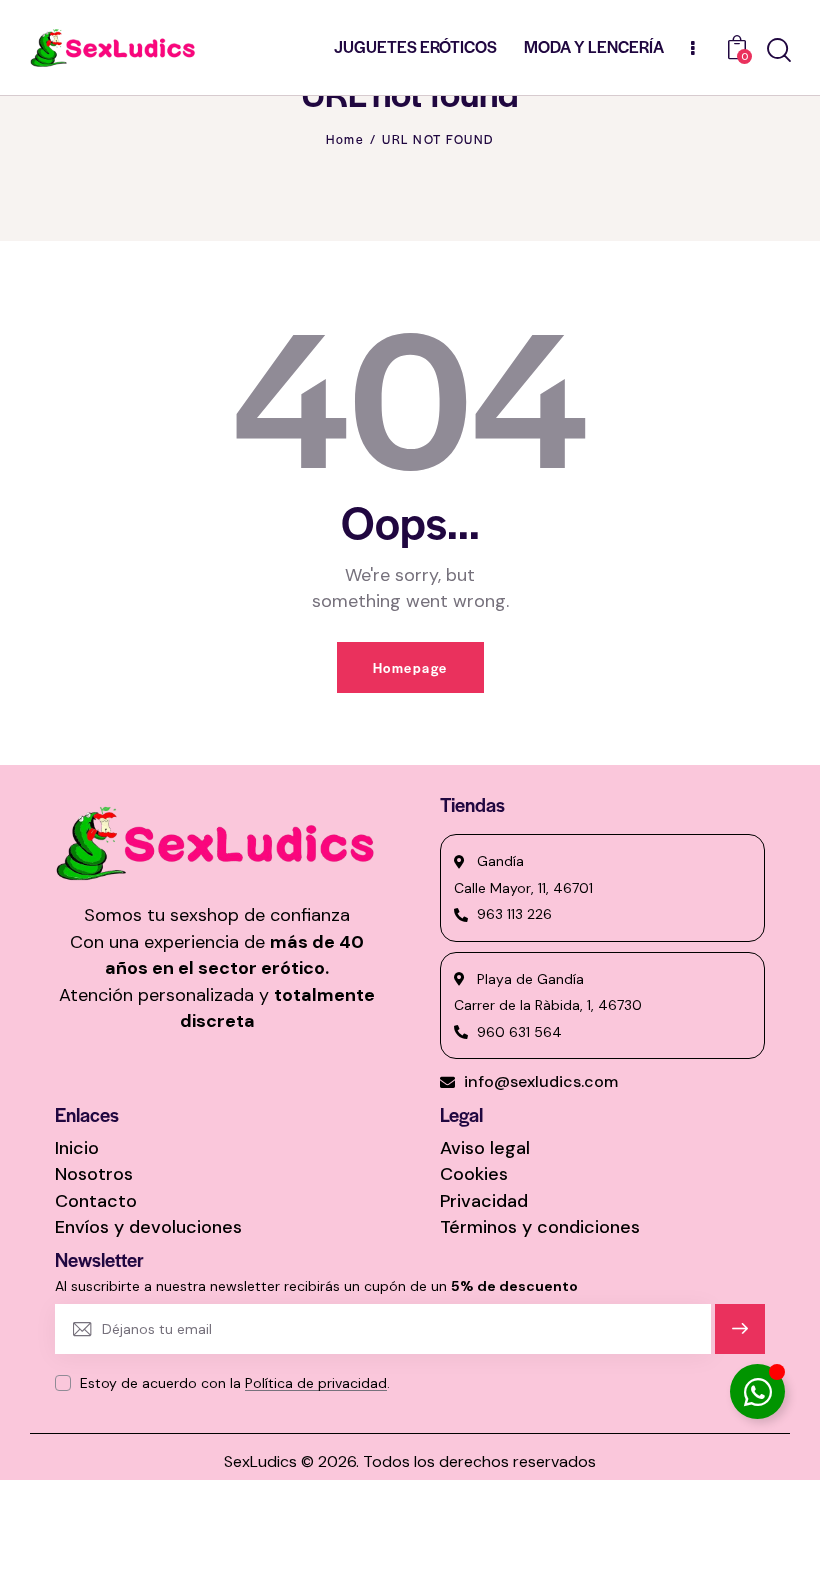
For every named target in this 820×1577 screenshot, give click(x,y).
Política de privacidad (316, 1383)
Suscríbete (740, 1337)
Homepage (410, 667)
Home (345, 139)
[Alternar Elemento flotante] (757, 1391)
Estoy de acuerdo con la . (235, 1383)
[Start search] (779, 50)
